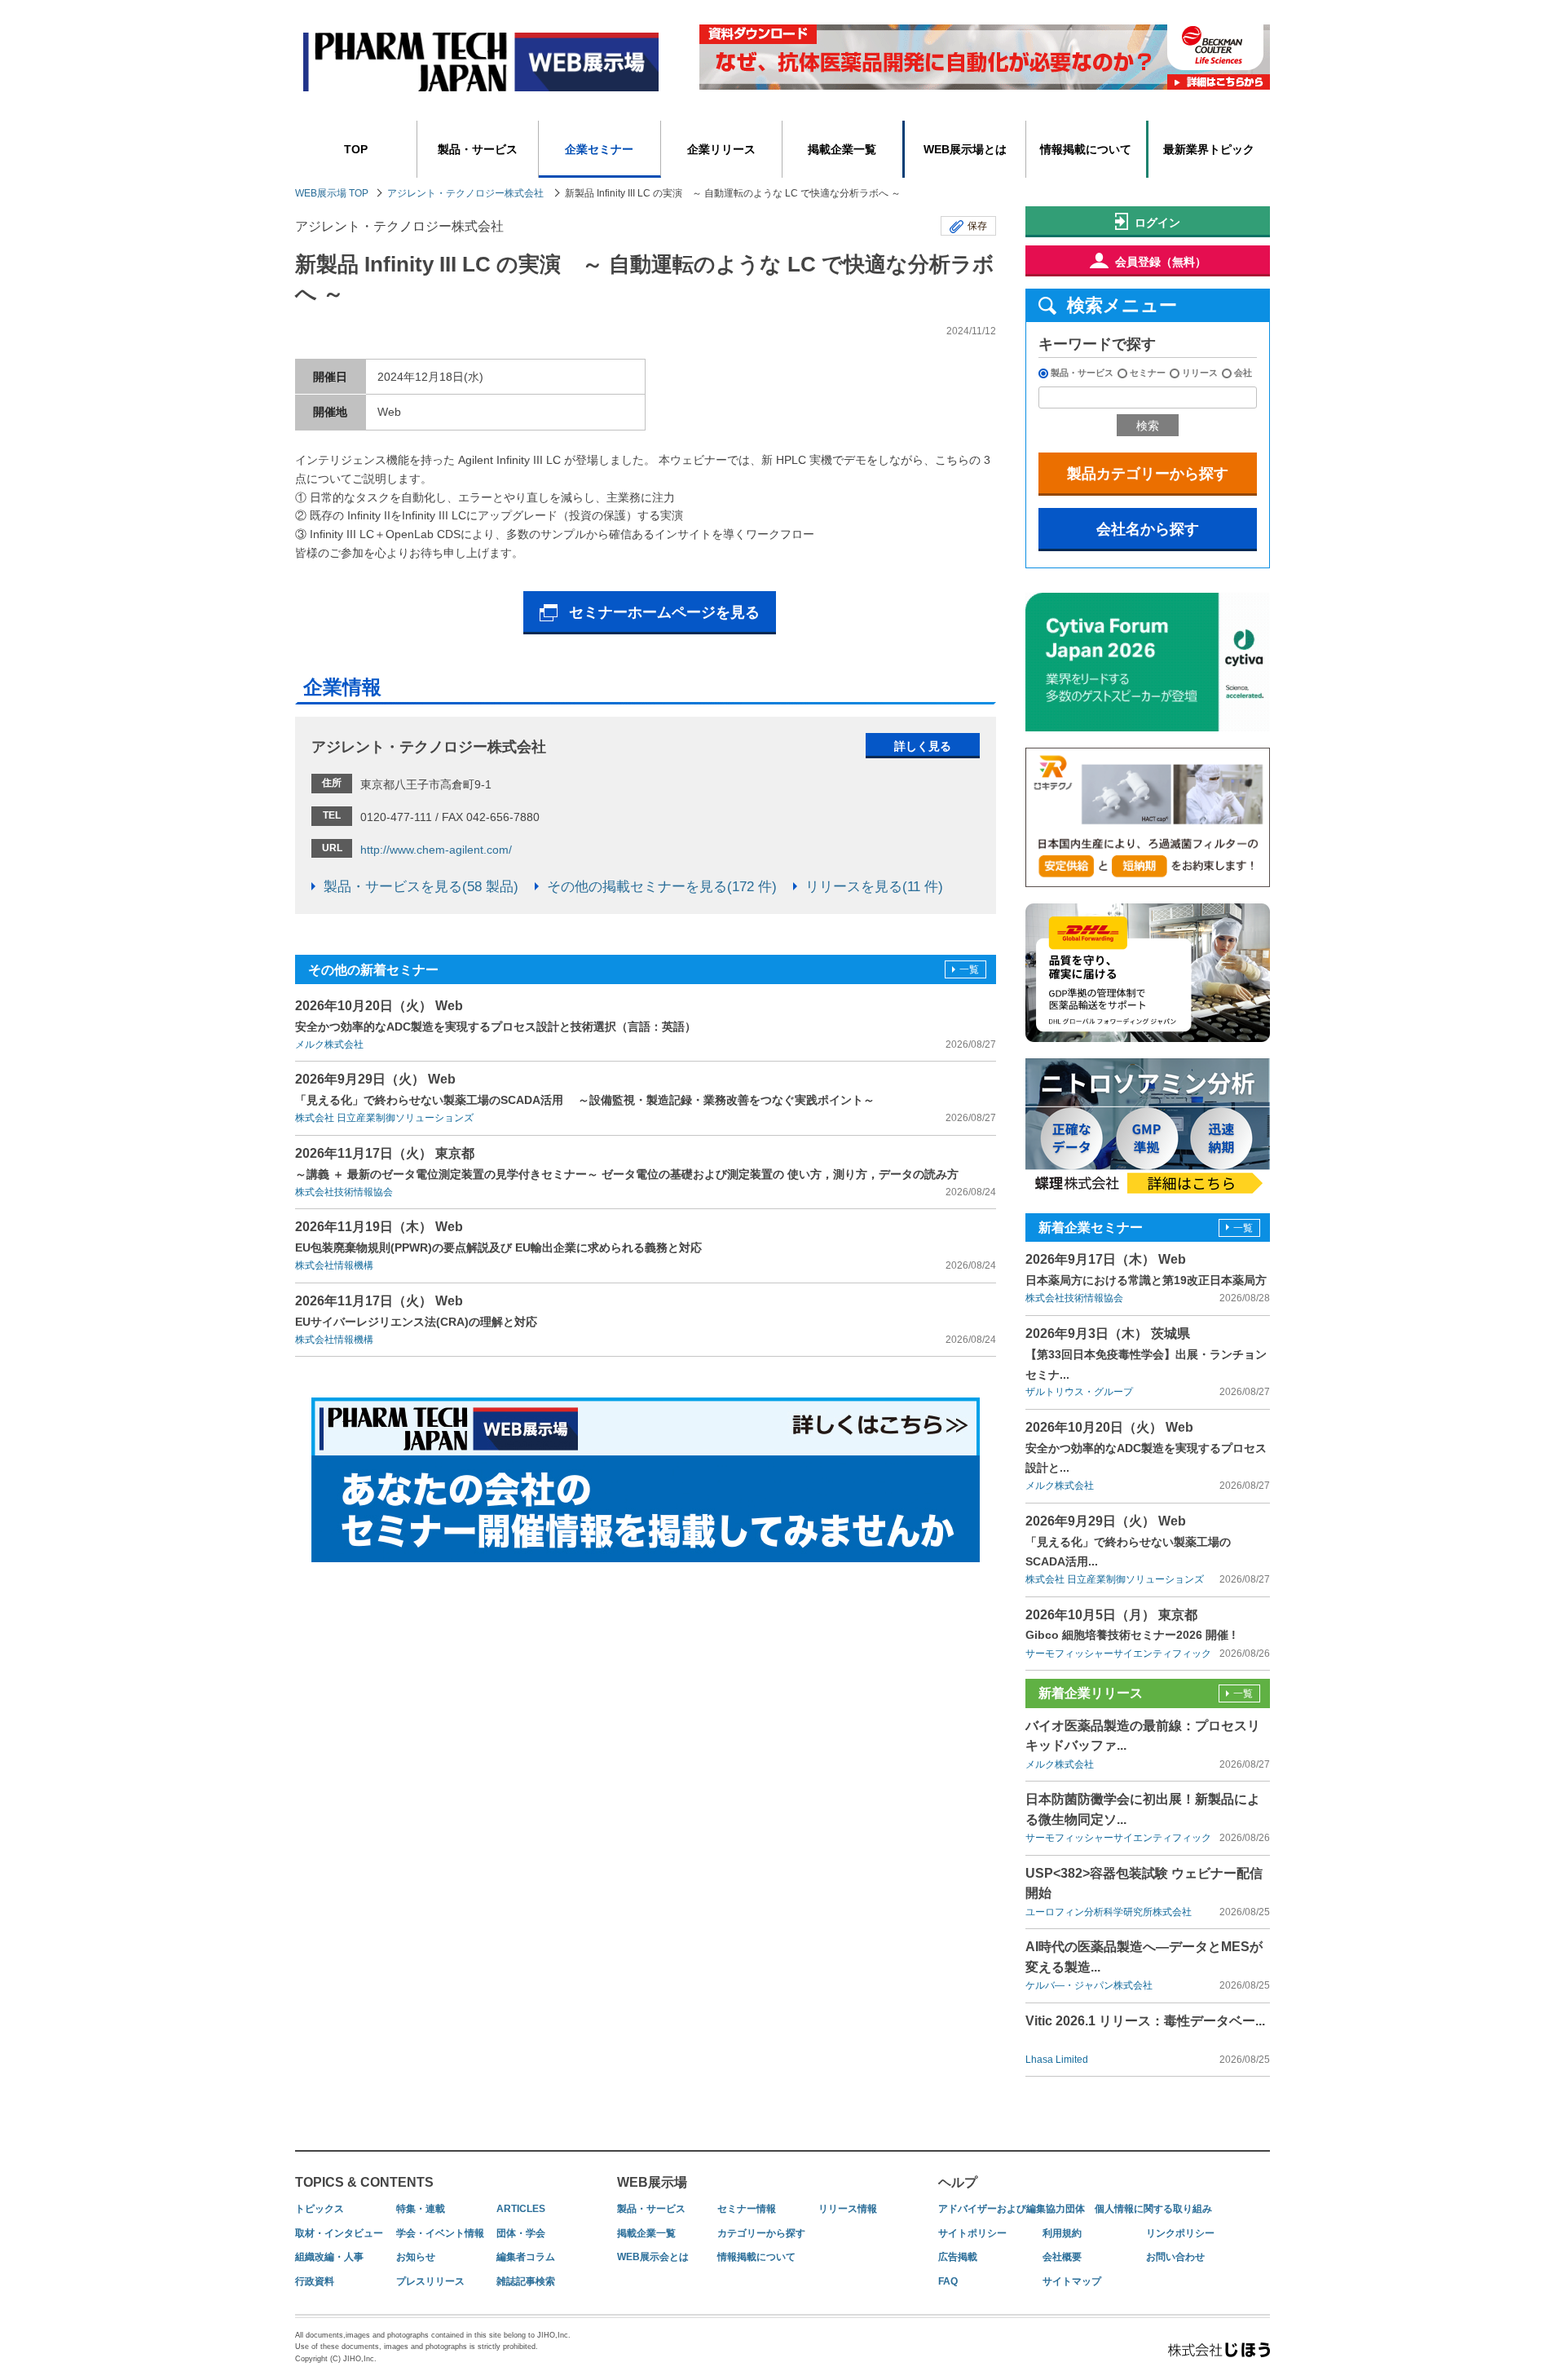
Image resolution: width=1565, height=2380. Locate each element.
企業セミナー (599, 149)
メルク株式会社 (329, 1044)
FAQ (948, 2281)
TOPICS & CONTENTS (364, 2182)
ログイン (1157, 223)
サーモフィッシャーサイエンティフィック (1118, 1654)
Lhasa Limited (1057, 2060)
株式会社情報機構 (334, 1265)
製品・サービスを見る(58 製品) (421, 887)
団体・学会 (521, 2233)
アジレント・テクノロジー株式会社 (465, 193)
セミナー (1148, 373)
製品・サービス (478, 149)
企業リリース (721, 149)
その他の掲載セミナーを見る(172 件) (662, 887)
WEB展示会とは (653, 2257)
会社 (1243, 373)
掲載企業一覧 (842, 149)
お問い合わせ (1175, 2257)
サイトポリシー (972, 2233)
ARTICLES (521, 2209)
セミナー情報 (747, 2209)
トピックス (320, 2209)
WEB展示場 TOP (332, 193)
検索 (1148, 426)
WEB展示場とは (965, 149)
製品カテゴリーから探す (1148, 474)
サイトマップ (1072, 2281)
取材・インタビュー (339, 2233)
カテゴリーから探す (761, 2233)
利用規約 (1062, 2233)
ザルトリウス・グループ (1079, 1392)
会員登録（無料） (1161, 262)
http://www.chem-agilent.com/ (436, 850)
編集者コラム (526, 2257)
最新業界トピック (1209, 149)
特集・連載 (421, 2209)
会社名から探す (1148, 529)
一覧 (969, 969)
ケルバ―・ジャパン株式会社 (1089, 1985)
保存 (977, 226)
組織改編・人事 (329, 2257)
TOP (356, 149)
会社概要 (1062, 2257)
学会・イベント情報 (440, 2233)
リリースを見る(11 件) (874, 887)
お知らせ (416, 2257)
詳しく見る (923, 746)
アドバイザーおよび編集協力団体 (1012, 2209)
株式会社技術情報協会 (344, 1192)
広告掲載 (958, 2257)
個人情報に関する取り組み (1153, 2209)
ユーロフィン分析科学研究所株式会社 (1109, 1912)
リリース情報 (848, 2209)
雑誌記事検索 (526, 2281)
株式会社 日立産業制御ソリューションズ (384, 1118)
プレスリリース (430, 2281)
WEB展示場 (652, 2182)
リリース (1200, 373)
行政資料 (315, 2281)
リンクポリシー (1180, 2233)
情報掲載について (1086, 149)
